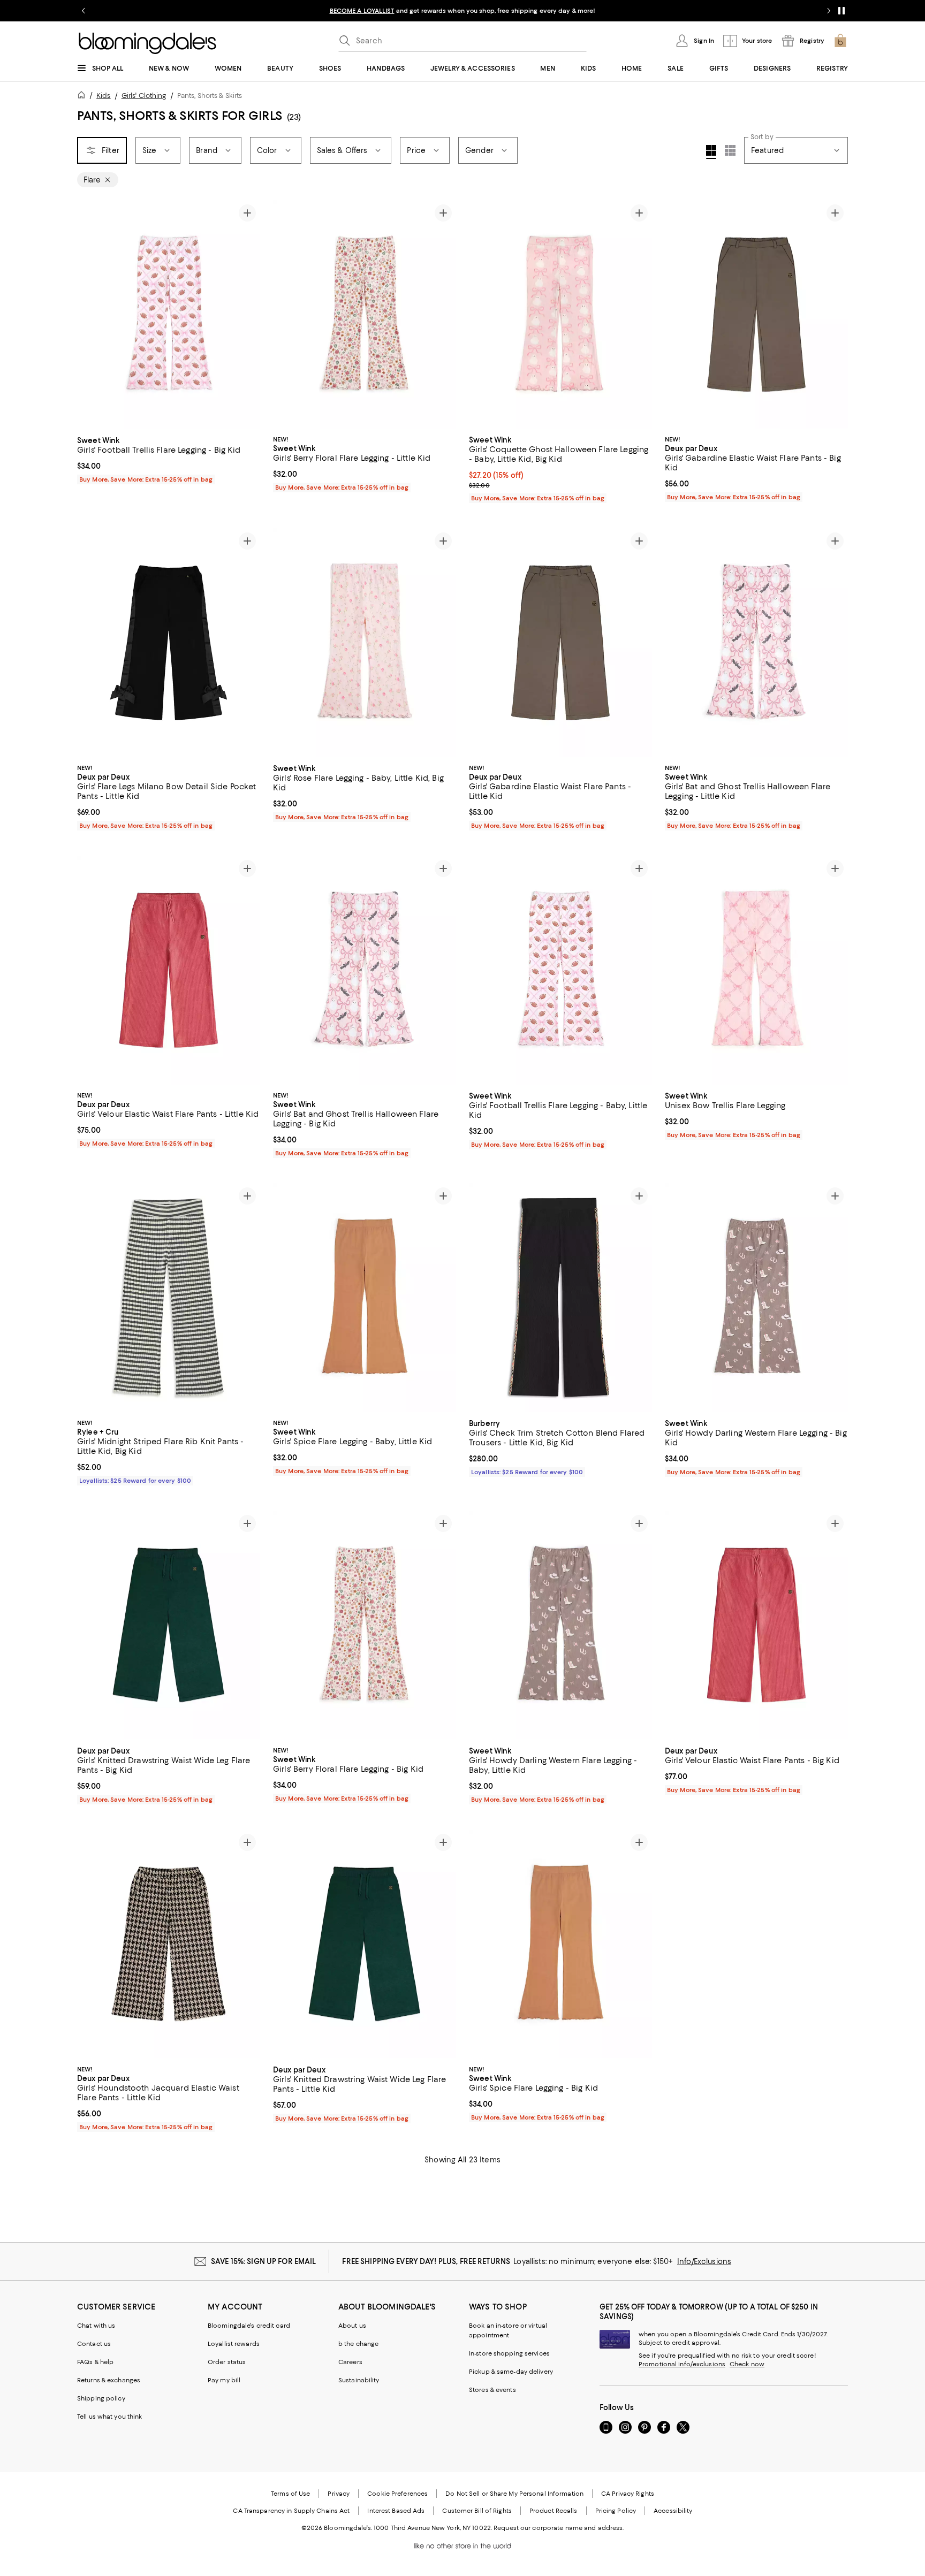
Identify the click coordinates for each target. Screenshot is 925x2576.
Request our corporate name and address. (559, 2528)
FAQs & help (95, 2362)
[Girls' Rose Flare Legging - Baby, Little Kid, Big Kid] (365, 643)
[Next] (247, 315)
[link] (169, 459)
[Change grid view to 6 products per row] (730, 150)
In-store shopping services (509, 2353)
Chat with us (96, 2326)
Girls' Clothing (144, 96)
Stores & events (492, 2390)
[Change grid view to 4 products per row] (711, 152)
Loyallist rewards (234, 2344)
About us (352, 2326)
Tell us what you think (109, 2417)
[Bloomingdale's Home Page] (147, 43)
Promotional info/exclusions (682, 2364)
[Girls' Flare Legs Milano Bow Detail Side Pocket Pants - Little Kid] (169, 643)
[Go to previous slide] (84, 11)
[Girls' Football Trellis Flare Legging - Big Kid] (169, 315)
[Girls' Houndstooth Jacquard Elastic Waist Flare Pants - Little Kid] (169, 1944)
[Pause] (841, 11)
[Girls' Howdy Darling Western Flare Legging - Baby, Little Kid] (560, 1625)
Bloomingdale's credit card (249, 2326)
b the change (358, 2344)
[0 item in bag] (840, 41)
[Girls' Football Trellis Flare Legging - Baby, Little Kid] (560, 970)
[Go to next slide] (829, 11)
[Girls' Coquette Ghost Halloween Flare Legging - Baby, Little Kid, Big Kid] (560, 315)
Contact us (94, 2344)
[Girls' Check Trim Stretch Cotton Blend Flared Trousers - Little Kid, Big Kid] (560, 1298)
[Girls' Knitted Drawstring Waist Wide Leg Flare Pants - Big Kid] (169, 1625)
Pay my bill (224, 2380)
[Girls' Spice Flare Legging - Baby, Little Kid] (365, 1298)
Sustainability (359, 2380)
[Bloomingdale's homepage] (84, 97)
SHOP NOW (643, 11)
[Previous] (90, 315)
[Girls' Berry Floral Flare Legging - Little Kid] (365, 315)
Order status (227, 2362)
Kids (103, 96)
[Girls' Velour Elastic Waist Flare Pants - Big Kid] (756, 1625)
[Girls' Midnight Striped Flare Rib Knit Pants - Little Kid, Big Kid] (169, 1298)
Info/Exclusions (704, 2261)
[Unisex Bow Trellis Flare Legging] (756, 970)
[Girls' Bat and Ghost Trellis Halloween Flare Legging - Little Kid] (756, 643)
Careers (350, 2362)
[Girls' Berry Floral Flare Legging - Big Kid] (365, 1625)
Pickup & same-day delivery (511, 2372)
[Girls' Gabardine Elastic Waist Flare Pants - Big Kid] (756, 315)
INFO (613, 11)
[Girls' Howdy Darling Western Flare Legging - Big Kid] (756, 1298)
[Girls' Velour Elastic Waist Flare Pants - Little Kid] (169, 970)
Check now (747, 2364)
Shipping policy (101, 2398)
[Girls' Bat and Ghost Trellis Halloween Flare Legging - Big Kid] (365, 970)
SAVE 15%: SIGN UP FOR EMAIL (264, 2261)
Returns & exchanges (109, 2380)
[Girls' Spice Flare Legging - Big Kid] (560, 1944)
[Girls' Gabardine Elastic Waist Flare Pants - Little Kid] (560, 643)
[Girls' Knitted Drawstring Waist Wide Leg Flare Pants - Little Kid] (365, 1944)
